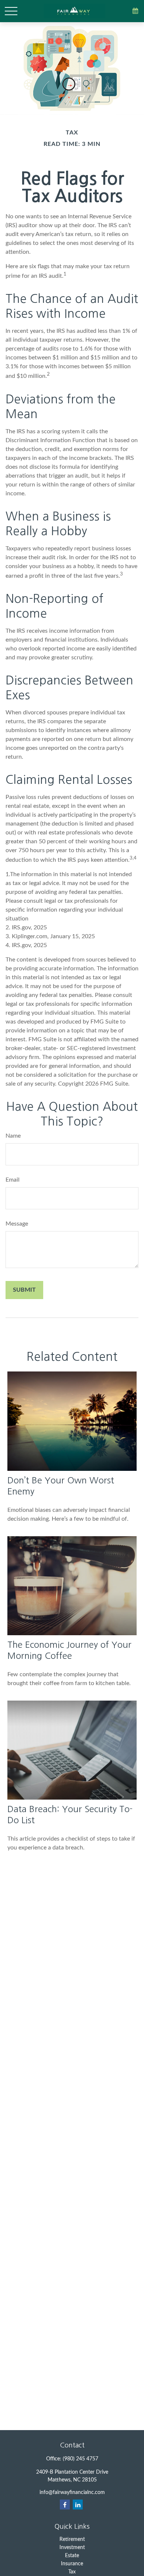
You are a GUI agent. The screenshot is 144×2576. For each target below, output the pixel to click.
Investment (72, 2548)
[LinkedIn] (78, 2505)
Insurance (72, 2564)
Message (17, 1224)
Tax (72, 2572)
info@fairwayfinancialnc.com (72, 2493)
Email (13, 1180)
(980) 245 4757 (80, 2459)
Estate (72, 2556)
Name (13, 1136)
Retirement (72, 2539)
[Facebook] (65, 2505)
